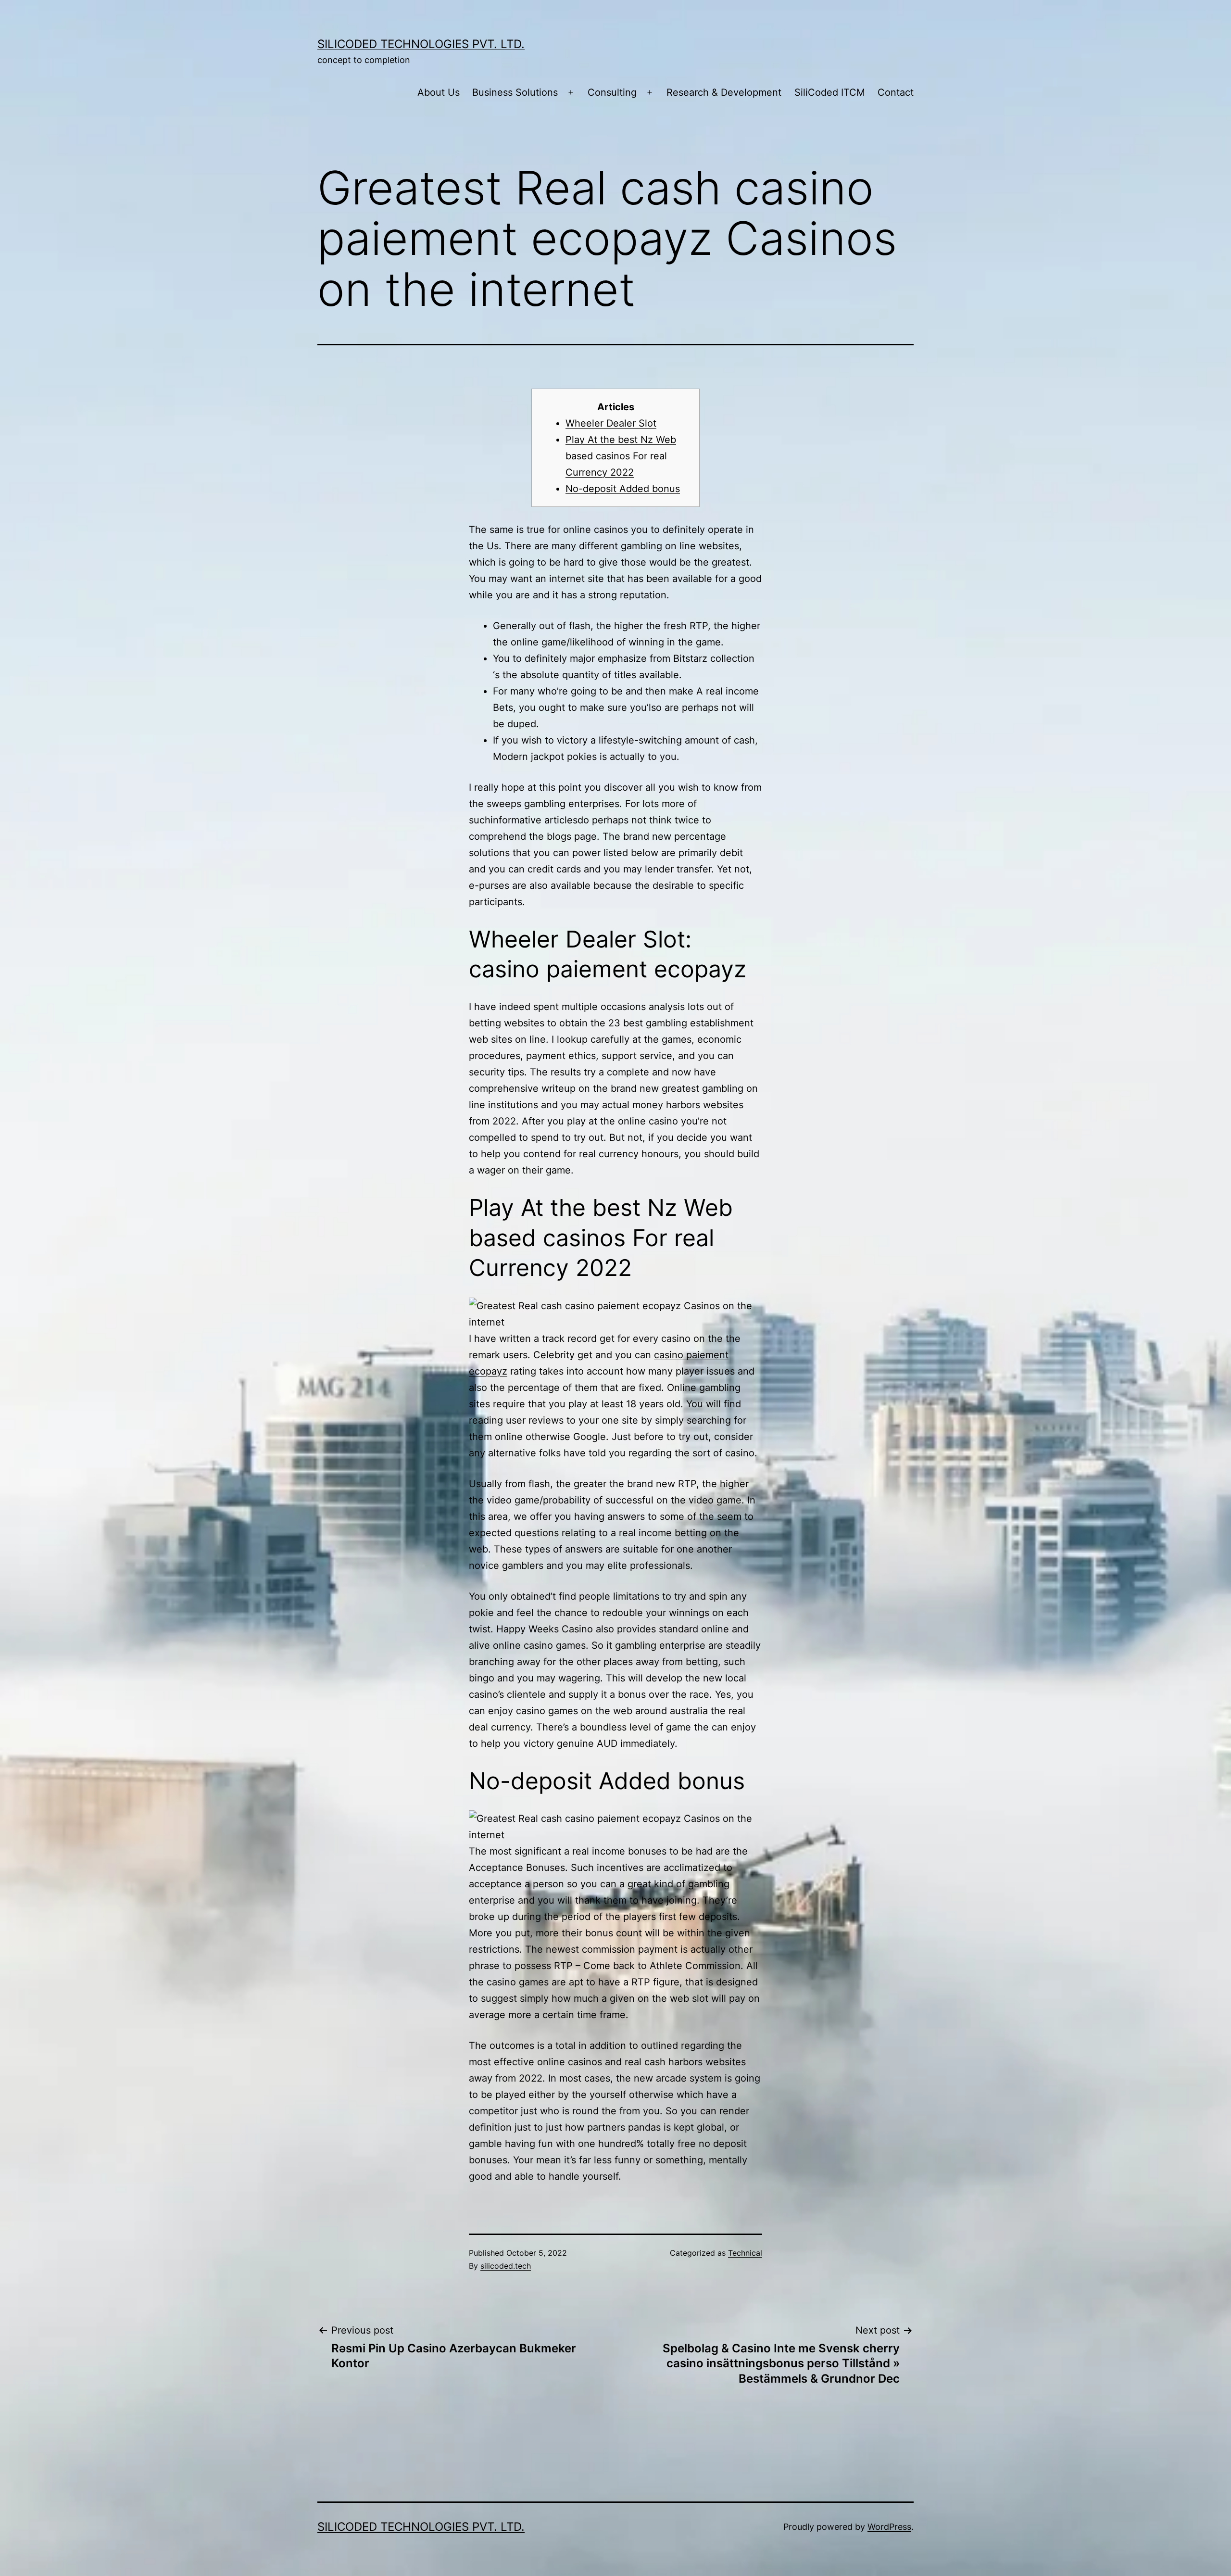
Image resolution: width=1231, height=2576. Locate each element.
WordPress (889, 2527)
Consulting (612, 92)
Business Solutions (515, 92)
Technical (745, 2253)
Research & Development (724, 92)
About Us (439, 92)
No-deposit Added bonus (623, 489)
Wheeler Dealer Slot (611, 423)
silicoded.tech (506, 2266)
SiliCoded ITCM (830, 92)
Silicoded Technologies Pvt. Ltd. (421, 44)
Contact (896, 92)
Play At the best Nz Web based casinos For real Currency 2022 (621, 456)
